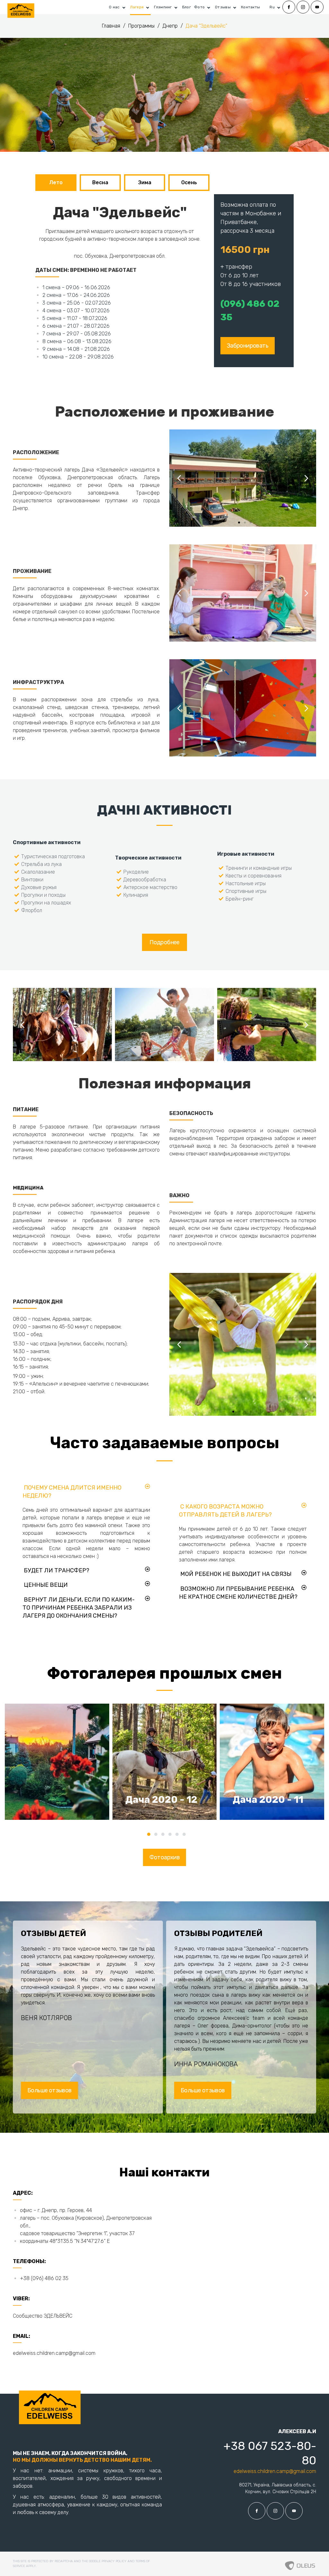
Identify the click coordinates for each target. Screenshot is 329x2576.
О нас (114, 7)
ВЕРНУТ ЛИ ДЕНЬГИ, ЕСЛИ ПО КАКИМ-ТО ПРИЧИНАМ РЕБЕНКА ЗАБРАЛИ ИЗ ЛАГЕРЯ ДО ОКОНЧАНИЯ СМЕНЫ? (79, 1608)
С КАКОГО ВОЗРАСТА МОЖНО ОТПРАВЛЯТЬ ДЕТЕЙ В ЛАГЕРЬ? (226, 1511)
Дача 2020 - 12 (161, 1800)
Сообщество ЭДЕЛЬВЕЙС (43, 2316)
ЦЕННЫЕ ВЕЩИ (46, 1585)
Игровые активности (246, 854)
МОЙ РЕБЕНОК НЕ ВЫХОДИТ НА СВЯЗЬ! (236, 1574)
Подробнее (164, 942)
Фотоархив (165, 1857)
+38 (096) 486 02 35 (44, 2278)
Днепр (171, 26)
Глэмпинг (163, 7)
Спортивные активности (47, 842)
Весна (100, 182)
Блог (187, 7)
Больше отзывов (49, 2090)
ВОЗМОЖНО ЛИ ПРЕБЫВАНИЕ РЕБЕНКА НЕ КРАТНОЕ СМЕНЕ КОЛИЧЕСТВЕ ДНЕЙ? (239, 1593)
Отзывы (223, 7)
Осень (189, 182)
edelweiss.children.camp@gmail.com (54, 2353)
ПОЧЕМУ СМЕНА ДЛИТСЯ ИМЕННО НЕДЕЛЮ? (72, 1492)
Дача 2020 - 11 (268, 1800)
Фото (199, 7)
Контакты (250, 7)
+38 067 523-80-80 (270, 2453)
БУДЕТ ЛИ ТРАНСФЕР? (57, 1570)
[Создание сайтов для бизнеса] (300, 2564)
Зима (145, 182)
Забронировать (248, 346)
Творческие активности (148, 858)
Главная (112, 26)
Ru (272, 7)
